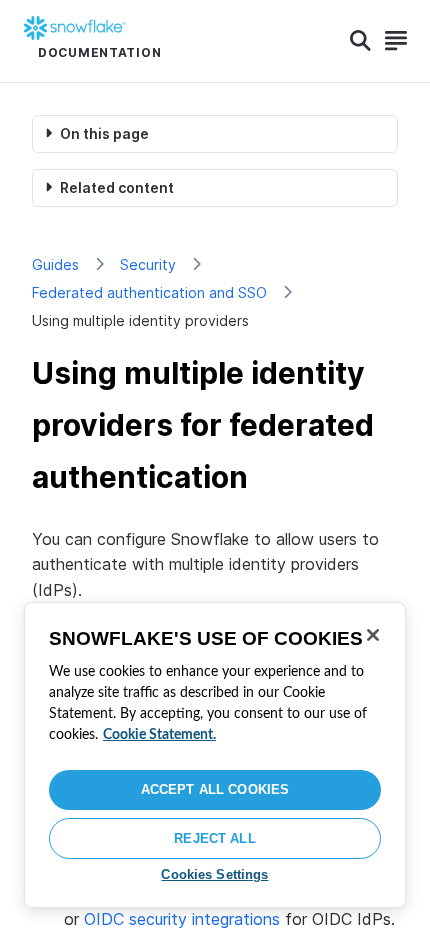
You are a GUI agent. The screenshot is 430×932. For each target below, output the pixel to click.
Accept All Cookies (215, 789)
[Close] (373, 635)
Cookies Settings (214, 874)
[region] (215, 755)
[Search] (360, 41)
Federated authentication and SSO (149, 292)
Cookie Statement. (159, 735)
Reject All (214, 838)
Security (148, 264)
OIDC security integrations (182, 919)
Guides (55, 264)
